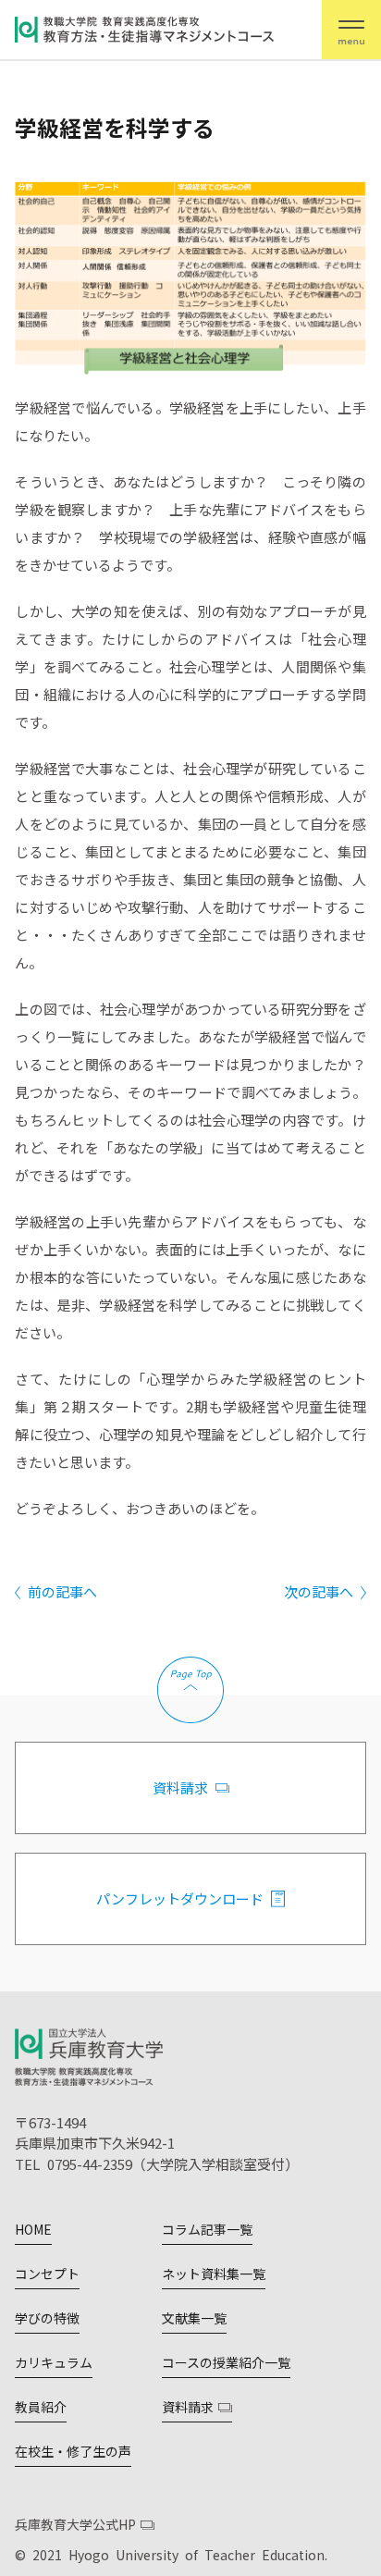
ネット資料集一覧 (214, 2274)
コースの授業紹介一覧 (226, 2362)
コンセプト (47, 2274)
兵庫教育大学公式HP (75, 2524)
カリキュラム (54, 2362)
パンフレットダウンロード (180, 1898)
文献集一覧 (194, 2318)
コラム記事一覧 (207, 2229)
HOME (33, 2229)
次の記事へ (319, 1591)
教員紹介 (41, 2407)
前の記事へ (62, 1591)
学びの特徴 (47, 2318)
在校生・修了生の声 (73, 2451)
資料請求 (180, 1787)
